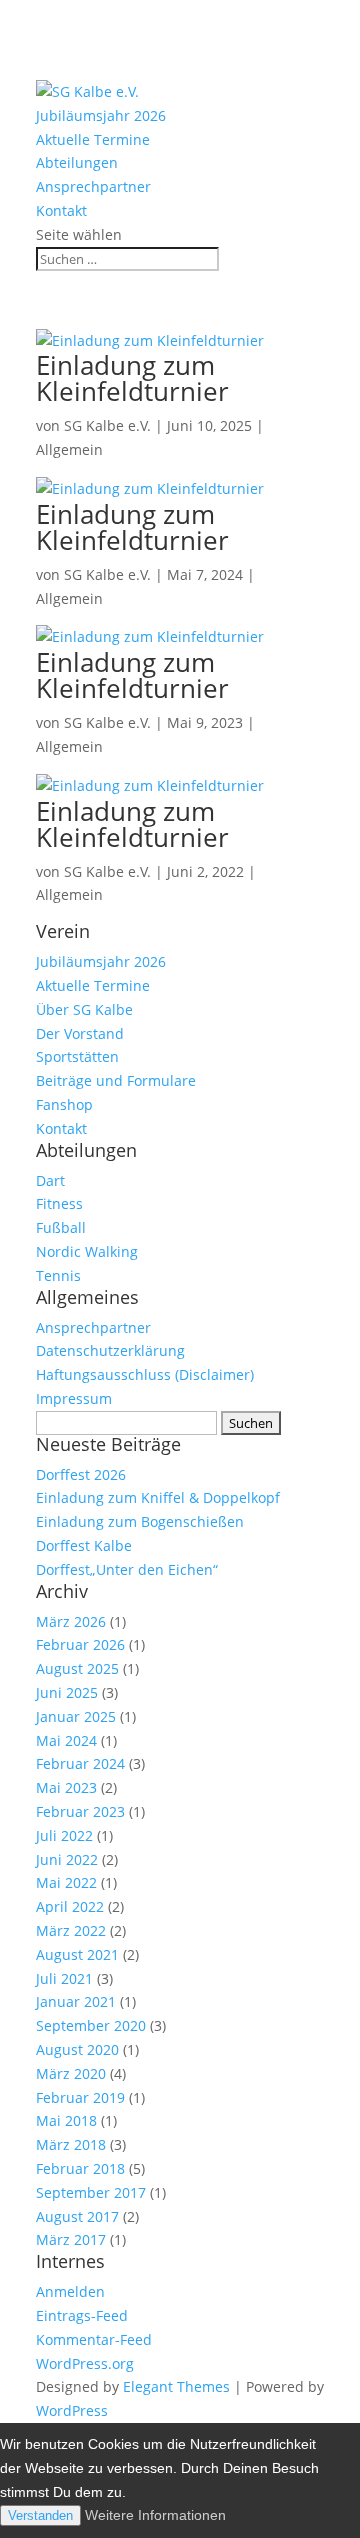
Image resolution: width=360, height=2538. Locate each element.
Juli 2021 (64, 1978)
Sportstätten (77, 1056)
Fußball (61, 1227)
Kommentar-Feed (94, 2339)
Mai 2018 (66, 2120)
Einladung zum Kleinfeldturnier (132, 378)
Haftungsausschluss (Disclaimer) (145, 1374)
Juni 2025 (67, 1692)
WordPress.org (85, 2363)
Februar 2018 (80, 2168)
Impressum (74, 1398)
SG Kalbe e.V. (107, 425)
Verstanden (40, 2515)
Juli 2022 (64, 1835)
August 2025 (77, 1668)
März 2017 (71, 2239)
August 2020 (77, 2049)
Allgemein (69, 449)
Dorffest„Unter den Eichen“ (127, 1569)
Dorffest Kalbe (84, 1545)
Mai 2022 (66, 1882)
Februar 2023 (80, 1811)
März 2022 (71, 1930)
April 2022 (70, 1906)
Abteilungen (77, 162)
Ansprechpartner (93, 186)
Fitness (59, 1203)
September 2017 (91, 2192)
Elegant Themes (176, 2386)
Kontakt (61, 210)
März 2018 (71, 2144)
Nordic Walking (87, 1251)
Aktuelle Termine (93, 139)
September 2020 (91, 2025)
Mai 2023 (66, 1787)
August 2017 (77, 2216)
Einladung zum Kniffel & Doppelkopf (158, 1497)
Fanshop (64, 1104)
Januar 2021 (76, 2001)
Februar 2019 (80, 2097)
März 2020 (71, 2073)
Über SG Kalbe (84, 1009)
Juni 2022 (67, 1859)
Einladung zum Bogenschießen (140, 1521)
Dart (50, 1180)
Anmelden (70, 2291)
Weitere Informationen (155, 2515)
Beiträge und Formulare (116, 1080)
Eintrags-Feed (82, 2315)
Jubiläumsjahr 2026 (101, 115)
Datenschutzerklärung (110, 1350)
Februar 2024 (80, 1763)
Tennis (58, 1275)
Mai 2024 (66, 1740)
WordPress (72, 2410)
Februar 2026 (80, 1644)
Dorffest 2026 (81, 1474)
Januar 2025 (76, 1716)
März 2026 (71, 1621)
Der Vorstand (80, 1033)
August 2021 (77, 1954)
